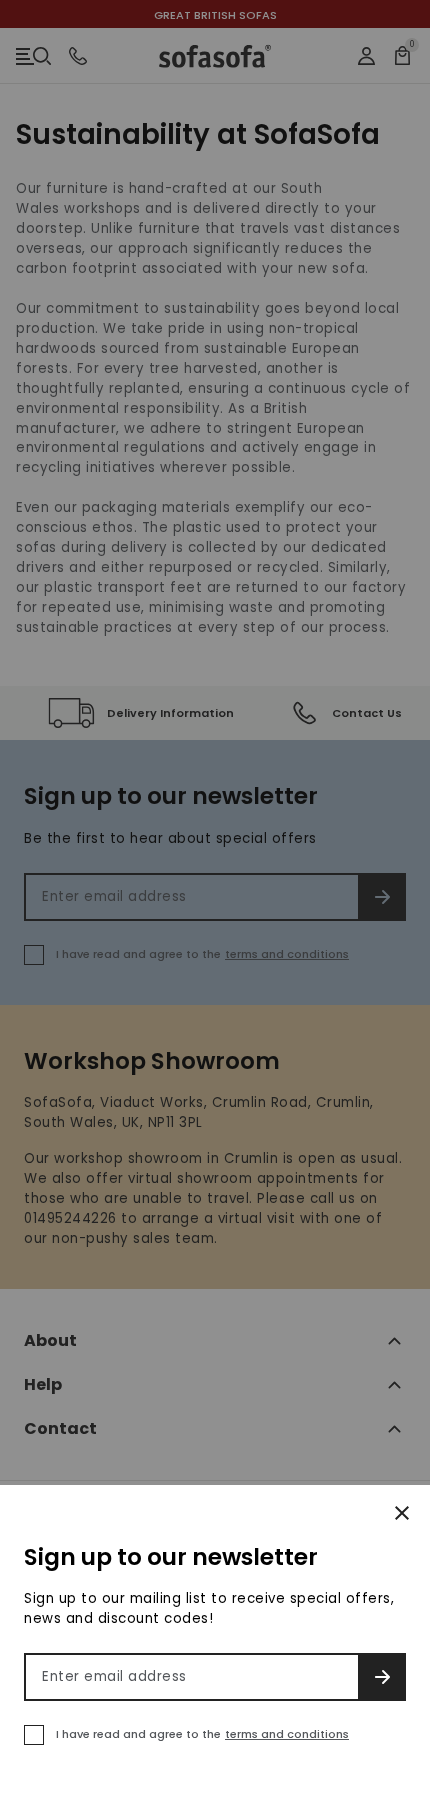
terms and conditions (287, 1734)
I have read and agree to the (202, 1734)
